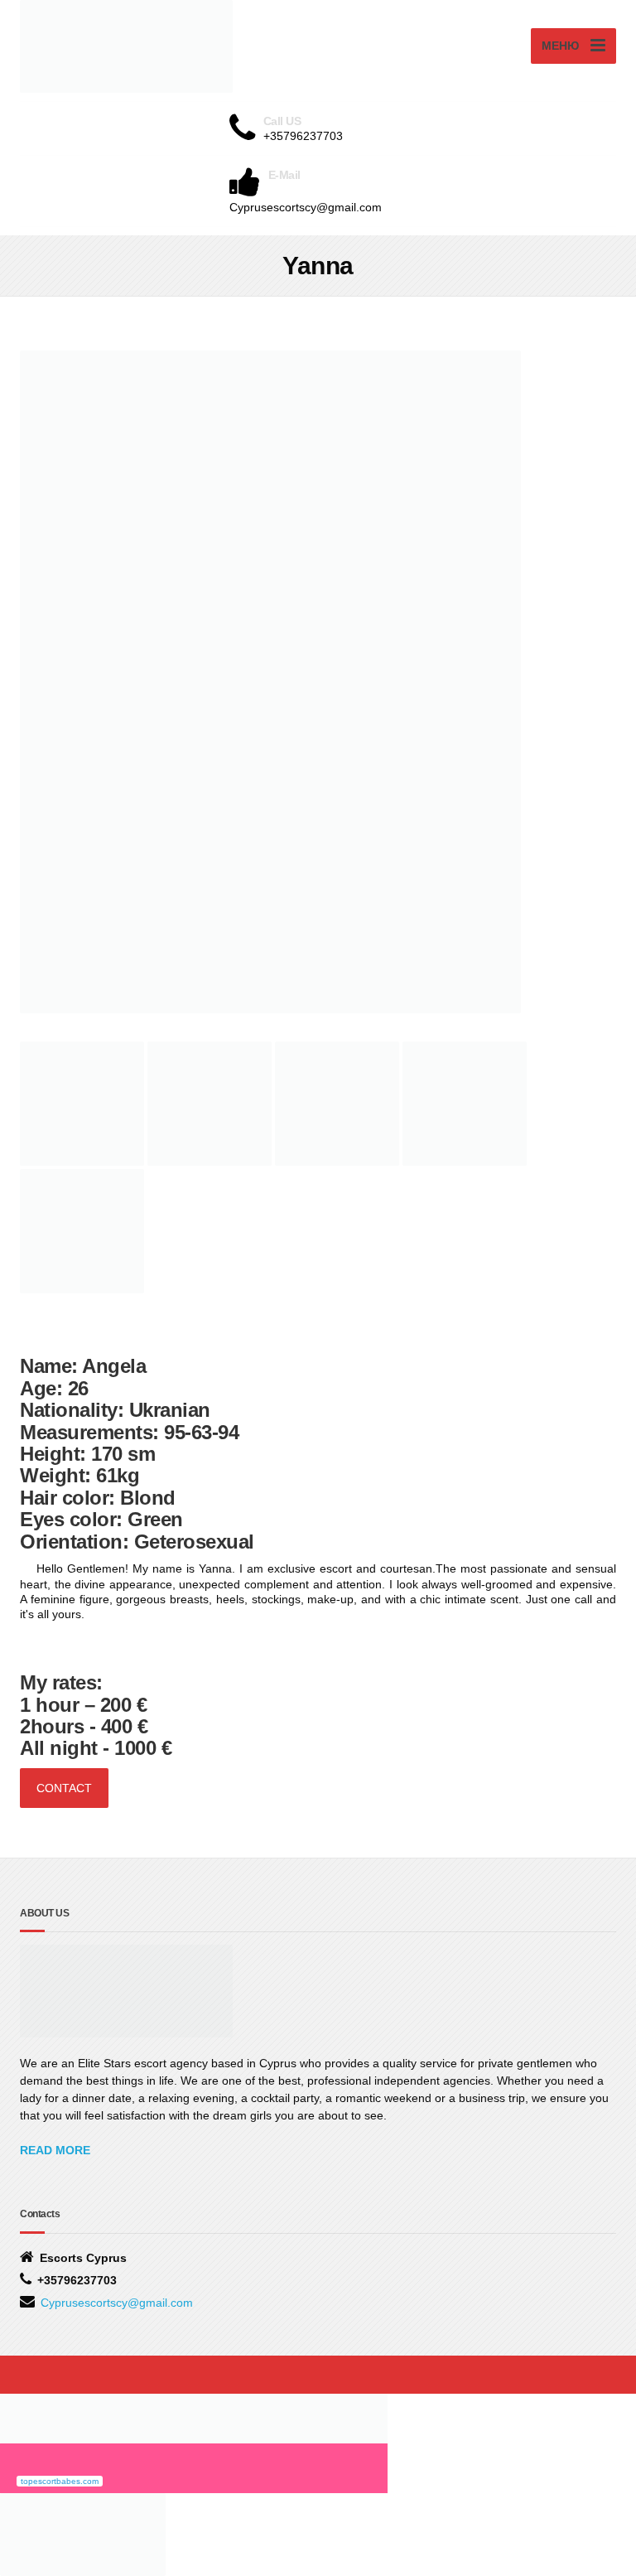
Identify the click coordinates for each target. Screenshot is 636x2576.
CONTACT (64, 1788)
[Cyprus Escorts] (194, 2417)
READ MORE (55, 2150)
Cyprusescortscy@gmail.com (117, 2303)
